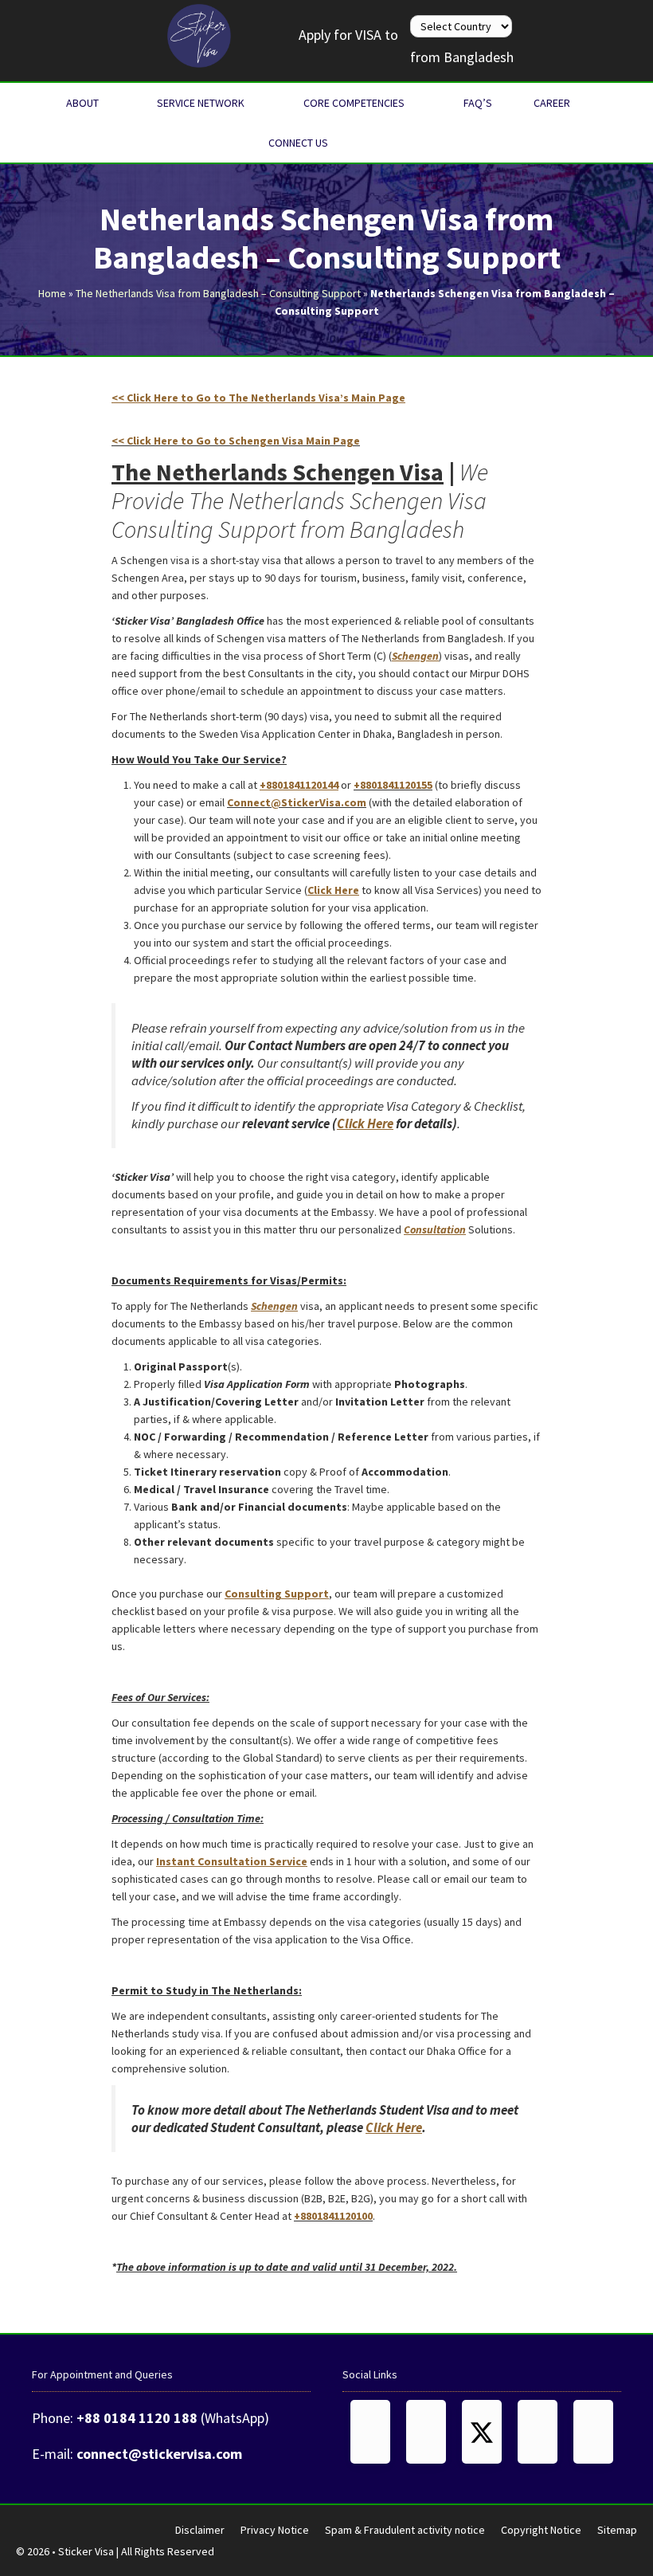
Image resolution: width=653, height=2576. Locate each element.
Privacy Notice (275, 2530)
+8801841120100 (333, 2216)
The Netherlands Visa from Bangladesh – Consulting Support (218, 293)
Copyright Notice (541, 2530)
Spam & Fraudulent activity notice (405, 2530)
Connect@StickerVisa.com (297, 802)
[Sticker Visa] (199, 34)
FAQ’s (478, 103)
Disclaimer (200, 2530)
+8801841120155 (393, 785)
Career (552, 103)
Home (52, 293)
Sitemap (617, 2530)
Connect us (298, 143)
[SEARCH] (377, 143)
